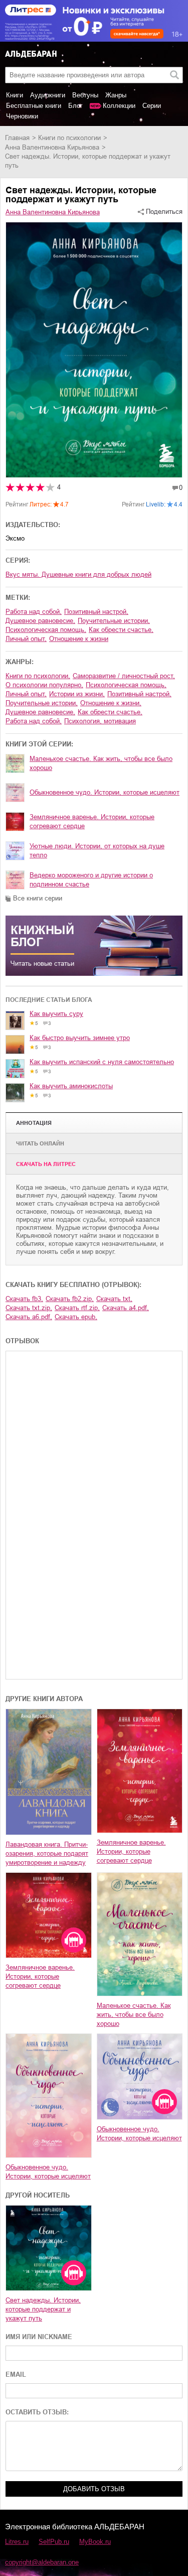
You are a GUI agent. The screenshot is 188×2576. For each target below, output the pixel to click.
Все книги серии (38, 898)
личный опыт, (26, 639)
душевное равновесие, (40, 621)
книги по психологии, (38, 676)
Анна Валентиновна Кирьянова (52, 147)
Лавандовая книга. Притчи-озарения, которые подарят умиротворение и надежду (47, 1853)
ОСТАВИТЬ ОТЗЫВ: (37, 2412)
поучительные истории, (114, 621)
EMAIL (16, 2374)
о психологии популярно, (44, 685)
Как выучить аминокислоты (71, 1086)
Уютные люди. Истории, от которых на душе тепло (97, 851)
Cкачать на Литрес (46, 1164)
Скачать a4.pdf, (126, 1308)
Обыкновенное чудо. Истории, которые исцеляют (105, 792)
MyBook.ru (95, 2542)
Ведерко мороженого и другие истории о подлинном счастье (91, 880)
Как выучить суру (56, 1014)
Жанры (116, 95)
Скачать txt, (114, 1299)
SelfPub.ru (54, 2542)
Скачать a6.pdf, (29, 1317)
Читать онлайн (40, 1143)
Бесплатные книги (34, 106)
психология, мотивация (100, 721)
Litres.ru (17, 2542)
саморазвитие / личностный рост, (124, 676)
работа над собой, (34, 612)
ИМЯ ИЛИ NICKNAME (39, 2337)
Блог (75, 106)
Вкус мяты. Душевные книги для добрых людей (78, 574)
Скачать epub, (76, 1317)
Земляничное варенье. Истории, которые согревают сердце (92, 821)
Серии (152, 106)
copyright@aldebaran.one (42, 2562)
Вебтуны (85, 95)
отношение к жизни (79, 639)
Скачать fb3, (24, 1299)
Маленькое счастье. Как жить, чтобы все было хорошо (101, 763)
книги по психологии (69, 138)
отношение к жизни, (111, 703)
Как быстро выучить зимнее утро (80, 1038)
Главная (17, 138)
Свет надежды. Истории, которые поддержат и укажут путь (43, 2309)
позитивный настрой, (96, 612)
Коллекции (119, 106)
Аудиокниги (48, 95)
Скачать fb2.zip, (70, 1299)
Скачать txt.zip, (29, 1308)
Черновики (22, 116)
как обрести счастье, (121, 630)
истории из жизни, (77, 694)
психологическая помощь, (46, 630)
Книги (15, 95)
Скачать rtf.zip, (77, 1308)
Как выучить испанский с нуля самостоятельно (102, 1062)
